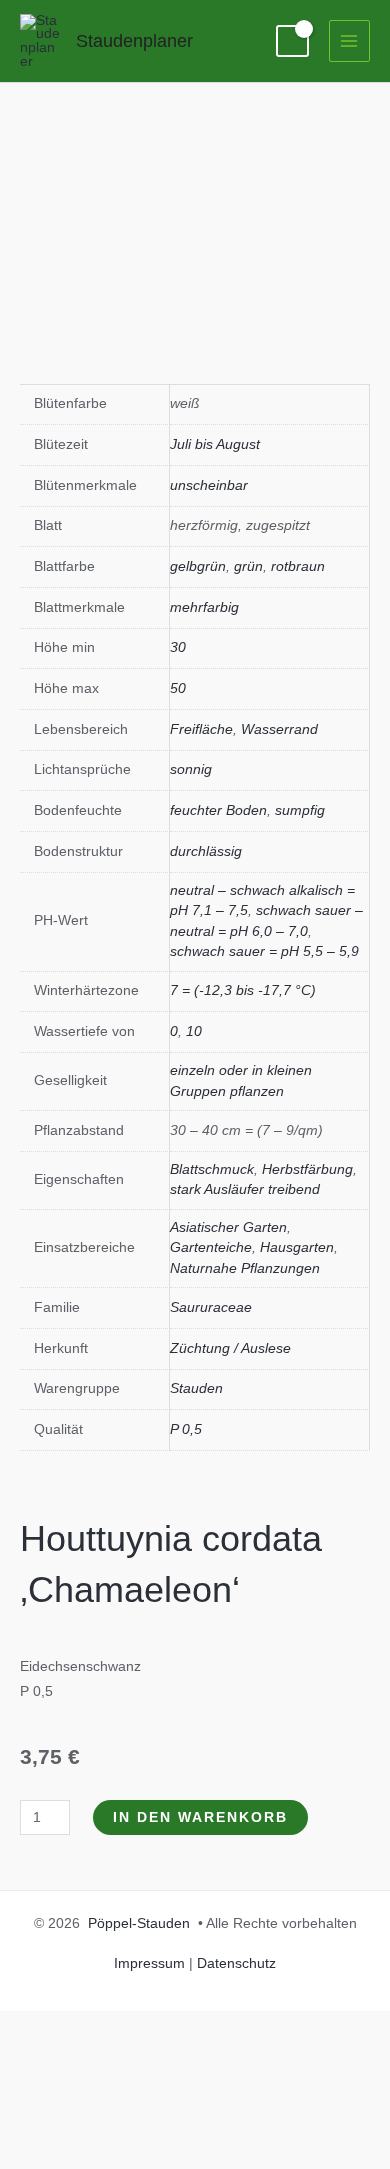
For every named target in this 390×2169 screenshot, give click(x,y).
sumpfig (300, 810)
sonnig (191, 769)
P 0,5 (186, 1429)
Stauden (196, 1388)
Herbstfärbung (307, 1169)
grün (248, 566)
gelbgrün (198, 566)
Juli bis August (215, 444)
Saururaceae (211, 1307)
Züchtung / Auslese (230, 1348)
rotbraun (298, 566)
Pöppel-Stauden (139, 1923)
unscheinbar (209, 485)
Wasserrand (279, 729)
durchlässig (206, 851)
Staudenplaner (134, 40)
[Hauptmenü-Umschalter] (349, 40)
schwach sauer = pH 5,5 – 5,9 (264, 951)
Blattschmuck (212, 1169)
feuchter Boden (218, 810)
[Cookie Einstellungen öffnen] (150, 2156)
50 (178, 688)
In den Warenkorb (200, 1817)
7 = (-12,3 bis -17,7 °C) (243, 990)
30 (178, 647)
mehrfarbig (204, 607)
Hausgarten (297, 1247)
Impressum (149, 1963)
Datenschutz (236, 1963)
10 (194, 1031)
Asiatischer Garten (228, 1227)
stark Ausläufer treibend (245, 1189)
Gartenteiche (211, 1247)
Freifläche (201, 729)
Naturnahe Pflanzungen (245, 1268)
